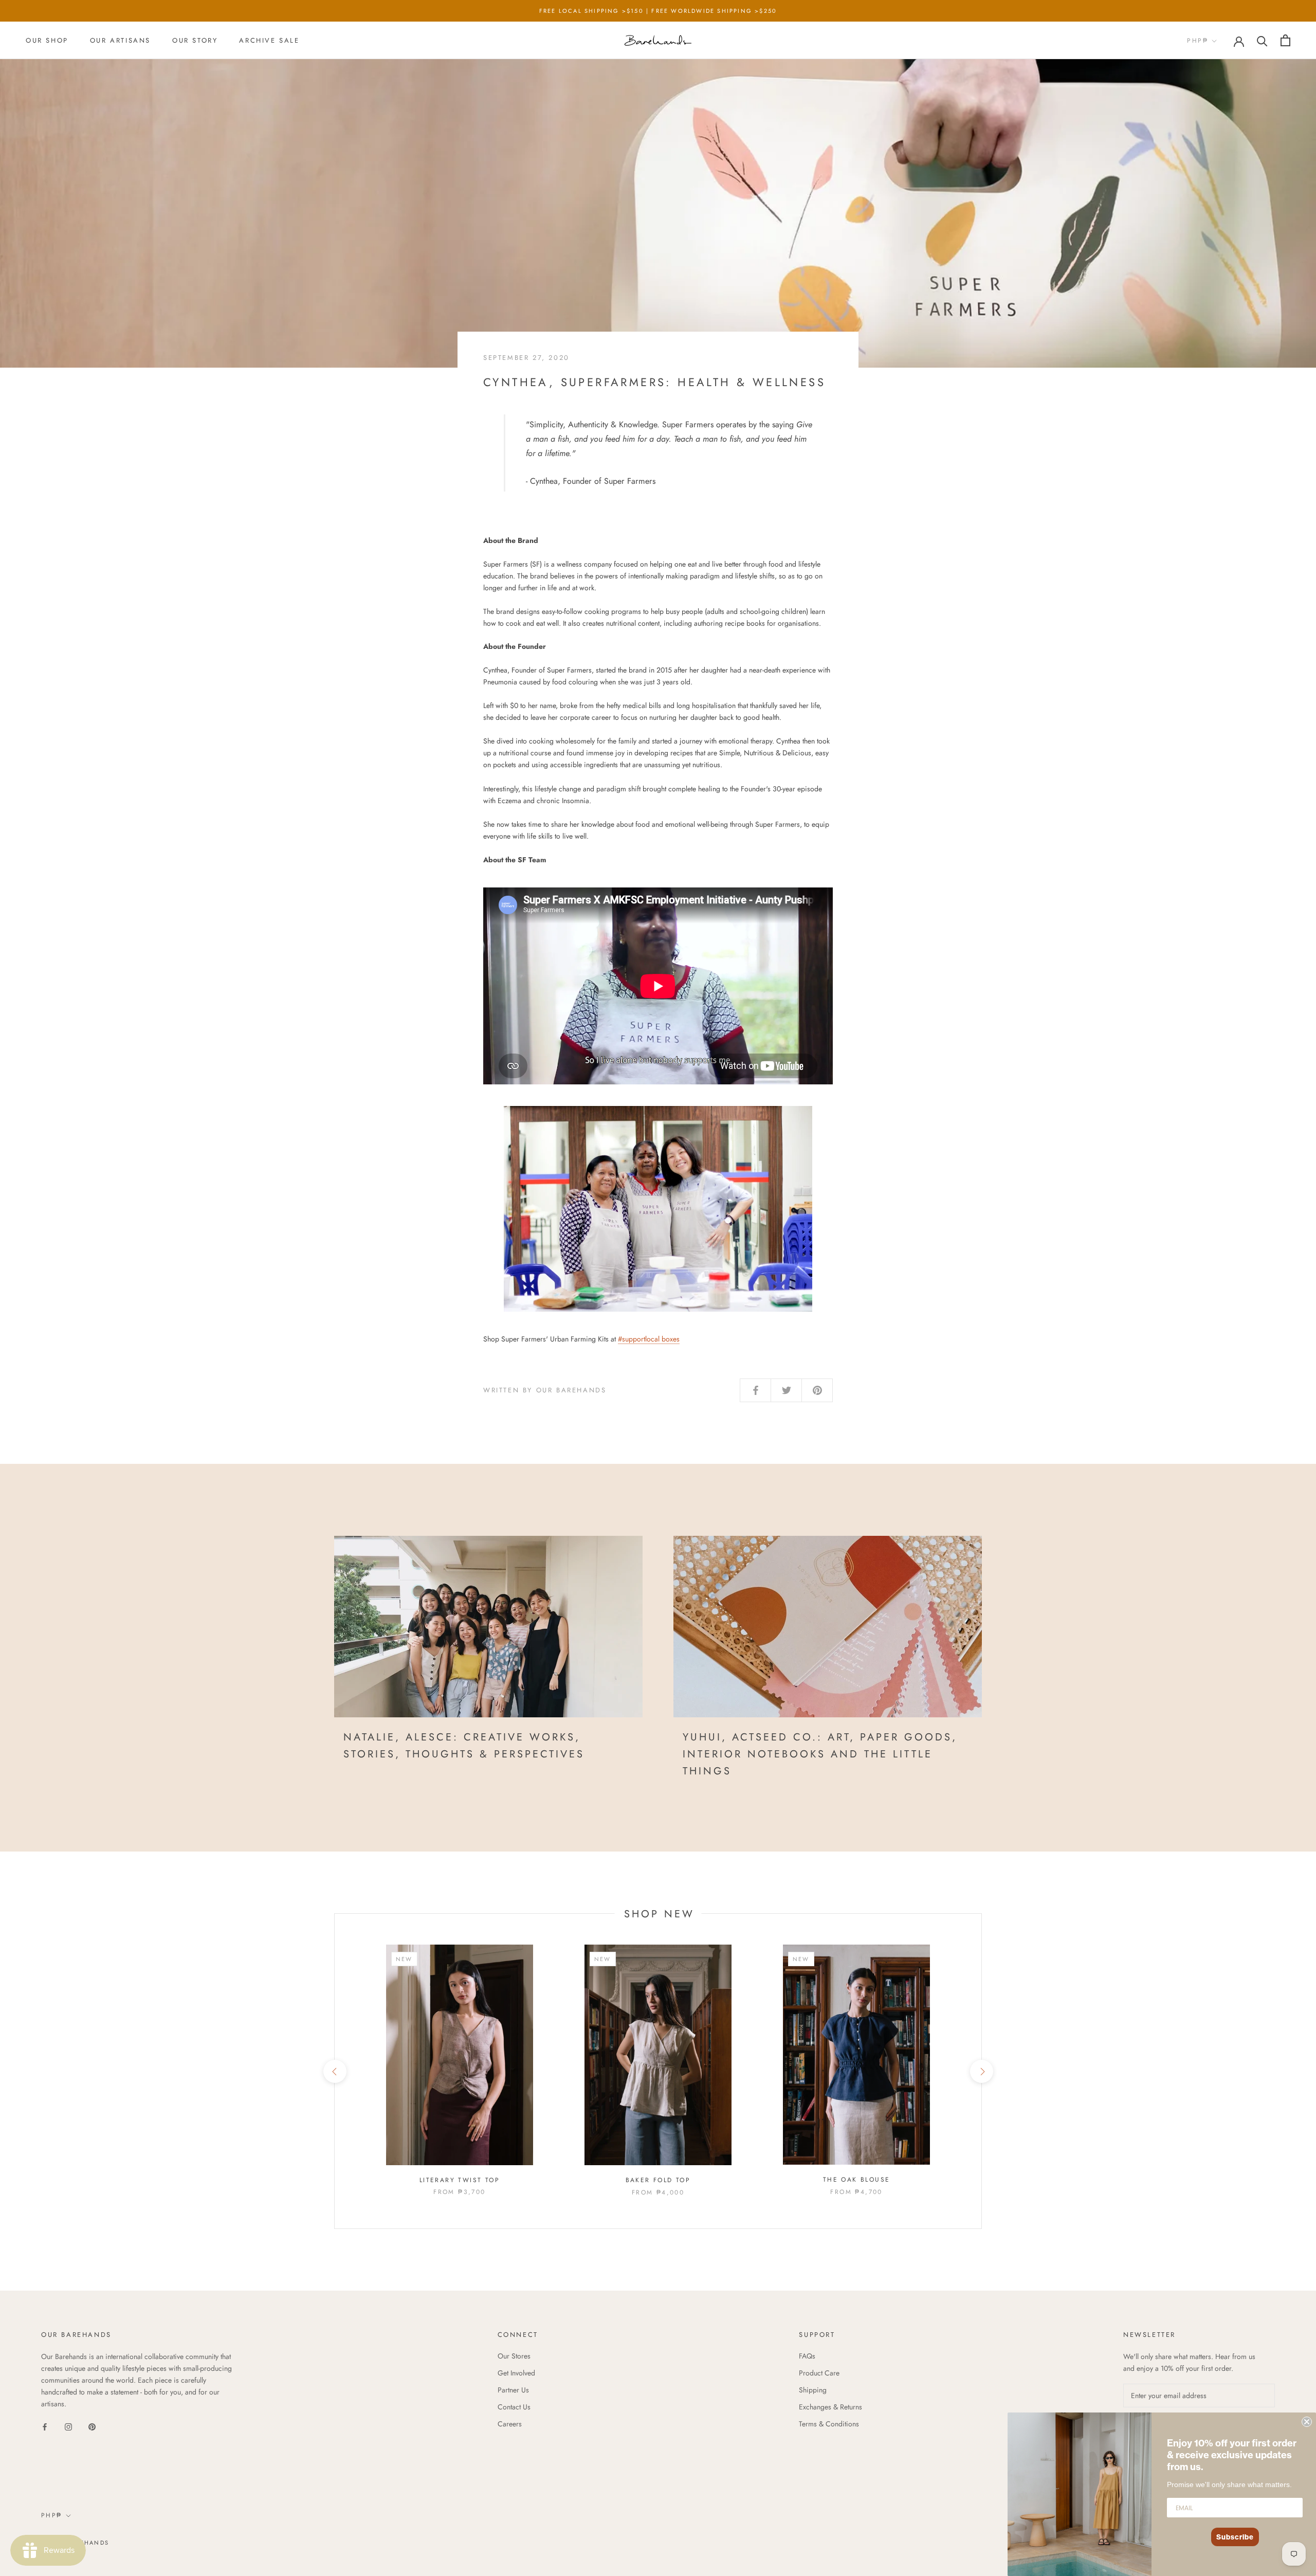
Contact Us (514, 2407)
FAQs (807, 2356)
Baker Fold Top (658, 2180)
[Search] (1262, 40)
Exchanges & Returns (830, 2407)
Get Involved (516, 2373)
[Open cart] (1285, 40)
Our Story (195, 40)
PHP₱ (1198, 41)
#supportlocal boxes (649, 1339)
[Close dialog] (1307, 2422)
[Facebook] (45, 2426)
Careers (510, 2424)
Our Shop (47, 40)
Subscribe (1235, 2537)
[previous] (334, 2071)
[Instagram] (68, 2426)
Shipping (813, 2390)
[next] (981, 2071)
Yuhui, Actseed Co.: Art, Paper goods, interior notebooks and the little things (820, 1754)
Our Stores (514, 2356)
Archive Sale (269, 40)
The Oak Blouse (857, 2180)
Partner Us (513, 2390)
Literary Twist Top (460, 2180)
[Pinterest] (92, 2426)
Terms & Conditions (829, 2424)
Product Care (819, 2373)
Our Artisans (120, 40)
